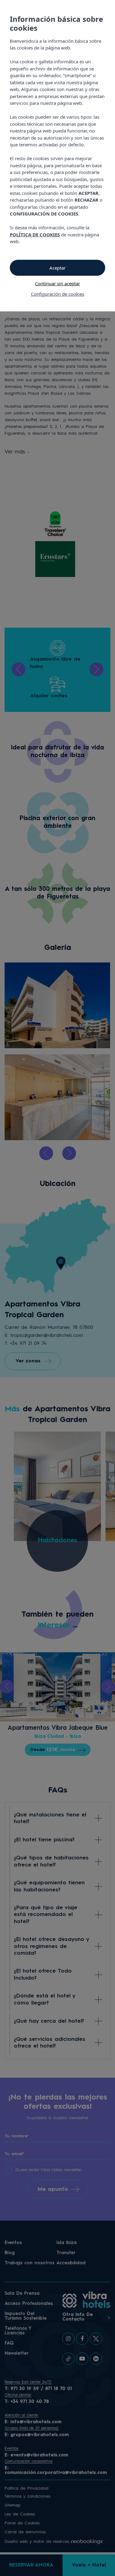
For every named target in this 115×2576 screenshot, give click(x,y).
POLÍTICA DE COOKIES (35, 235)
